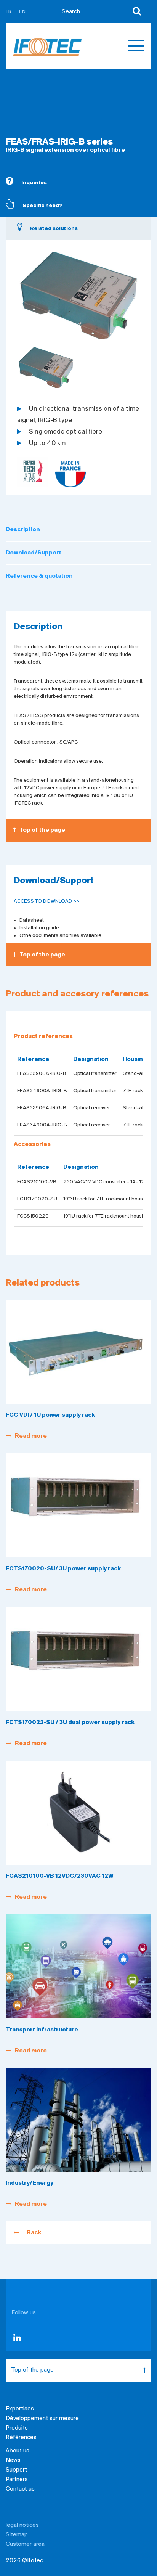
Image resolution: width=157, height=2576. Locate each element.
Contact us (20, 2489)
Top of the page (42, 830)
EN (22, 12)
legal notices (22, 2525)
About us (18, 2451)
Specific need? (42, 206)
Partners (17, 2480)
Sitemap (17, 2535)
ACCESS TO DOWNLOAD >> (46, 901)
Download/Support (34, 553)
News (13, 2460)
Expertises (20, 2409)
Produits (17, 2428)
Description (23, 530)
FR (9, 12)
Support (16, 2470)
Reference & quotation (39, 576)
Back (34, 2233)
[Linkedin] (17, 2340)
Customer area (25, 2544)
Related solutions (54, 229)
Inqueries (34, 183)
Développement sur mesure (42, 2419)
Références (21, 2438)
